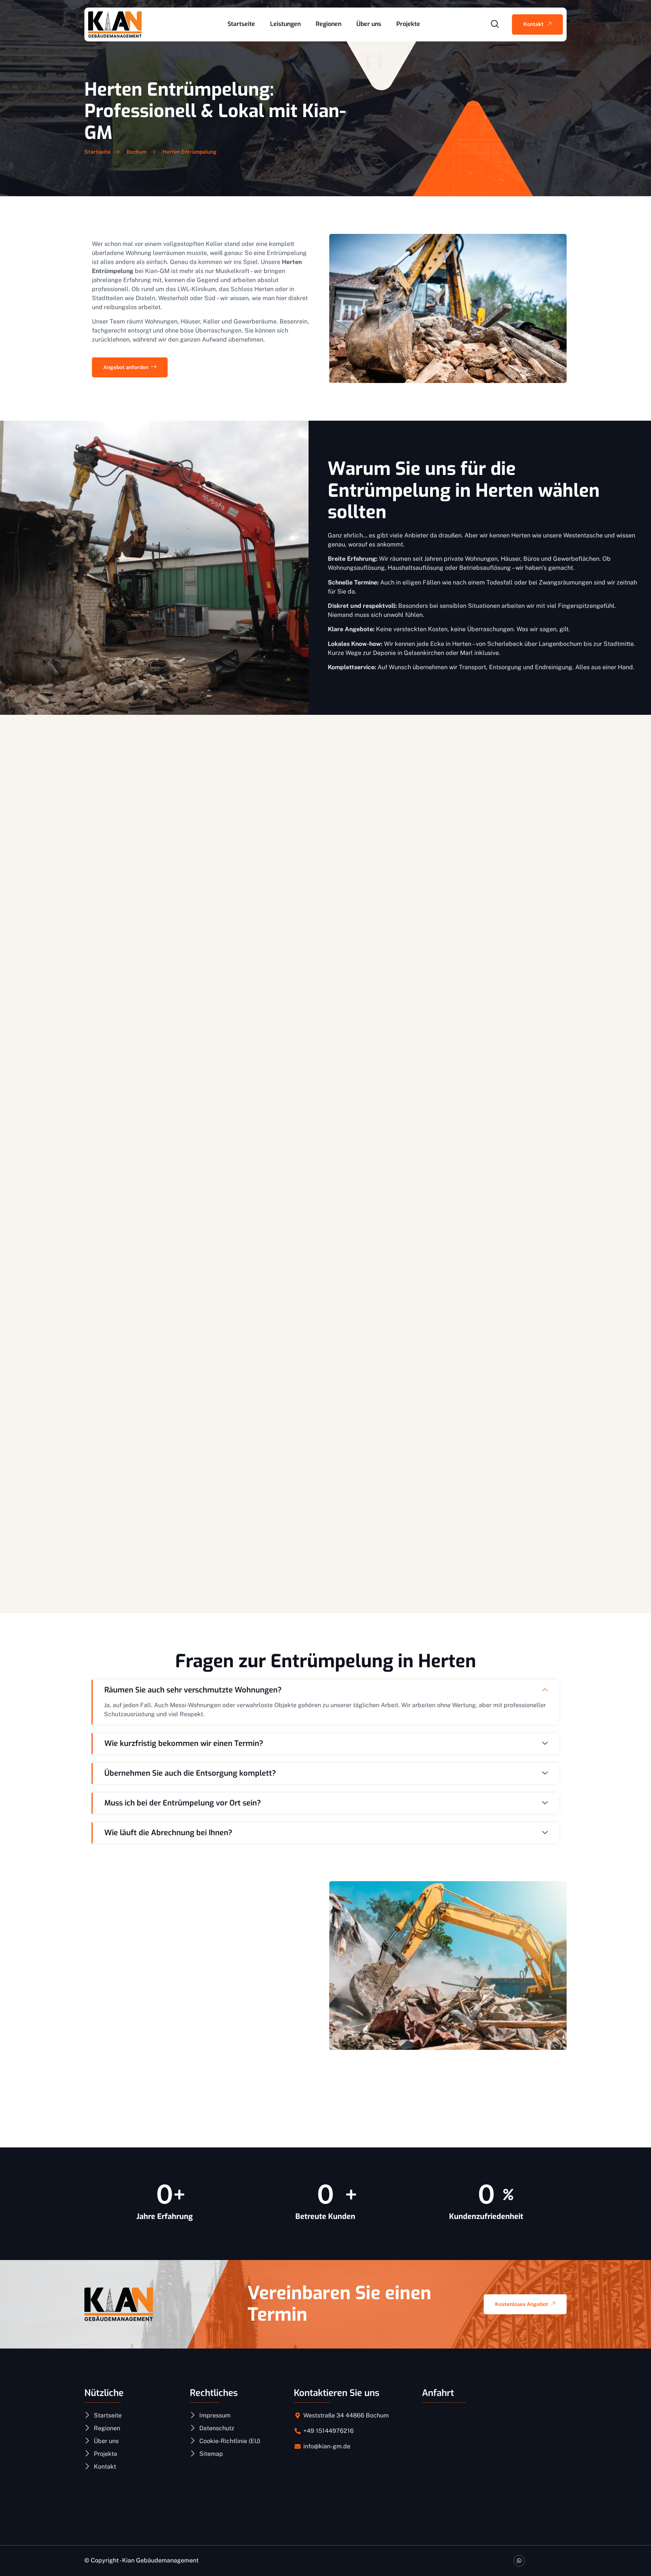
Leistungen (285, 24)
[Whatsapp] (519, 2561)
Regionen (329, 24)
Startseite (241, 24)
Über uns (369, 24)
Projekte (408, 24)
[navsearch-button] (495, 24)
